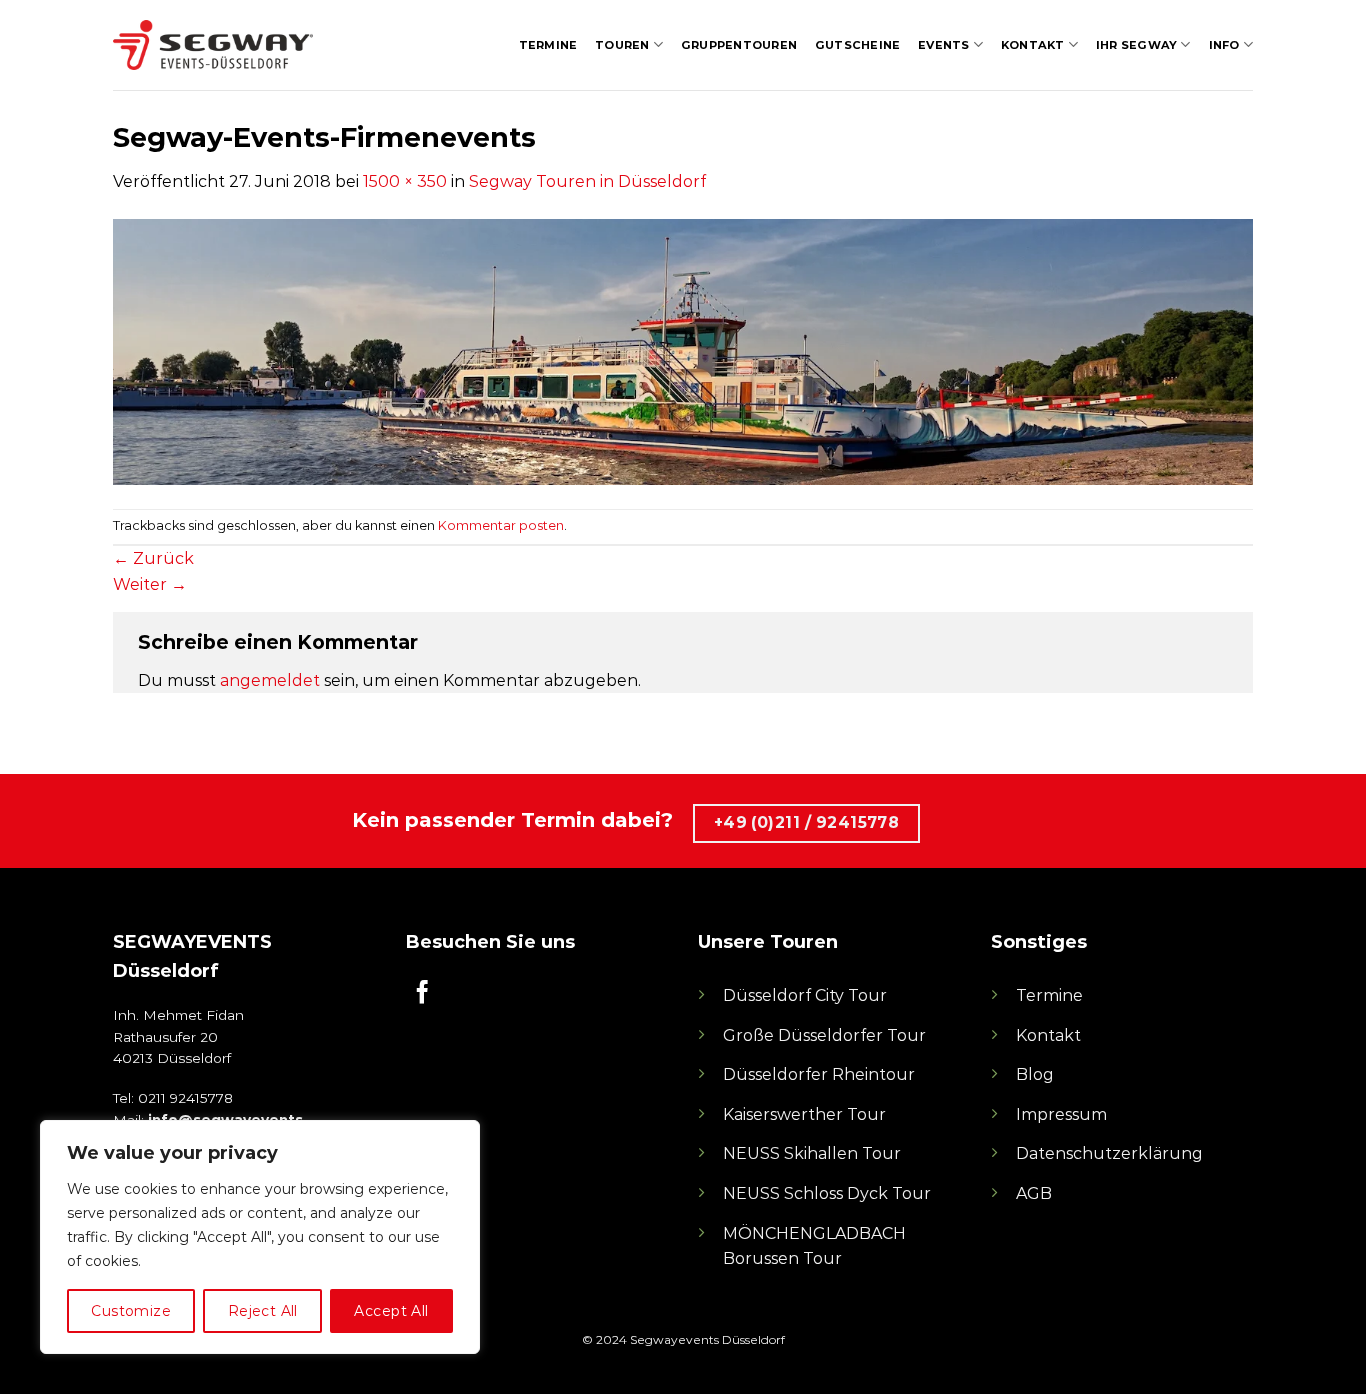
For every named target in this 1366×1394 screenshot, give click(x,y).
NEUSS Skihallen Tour (812, 1153)
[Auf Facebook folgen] (422, 994)
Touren (622, 45)
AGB (1034, 1193)
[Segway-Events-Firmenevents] (683, 350)
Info (1224, 45)
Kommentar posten (501, 525)
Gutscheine (857, 45)
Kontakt (1033, 45)
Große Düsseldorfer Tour (824, 1035)
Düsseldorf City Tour (805, 995)
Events (943, 45)
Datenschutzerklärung (1109, 1153)
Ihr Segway (1136, 45)
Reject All (263, 1311)
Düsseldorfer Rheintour (819, 1074)
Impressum (1061, 1114)
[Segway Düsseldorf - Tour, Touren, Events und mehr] (213, 45)
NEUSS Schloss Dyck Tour (827, 1193)
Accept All (391, 1311)
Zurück (153, 558)
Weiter (150, 584)
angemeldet (270, 680)
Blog (1035, 1074)
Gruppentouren (739, 45)
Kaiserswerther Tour (804, 1114)
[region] (260, 1237)
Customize (131, 1311)
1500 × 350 (405, 181)
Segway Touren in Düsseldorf (587, 181)
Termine (548, 45)
